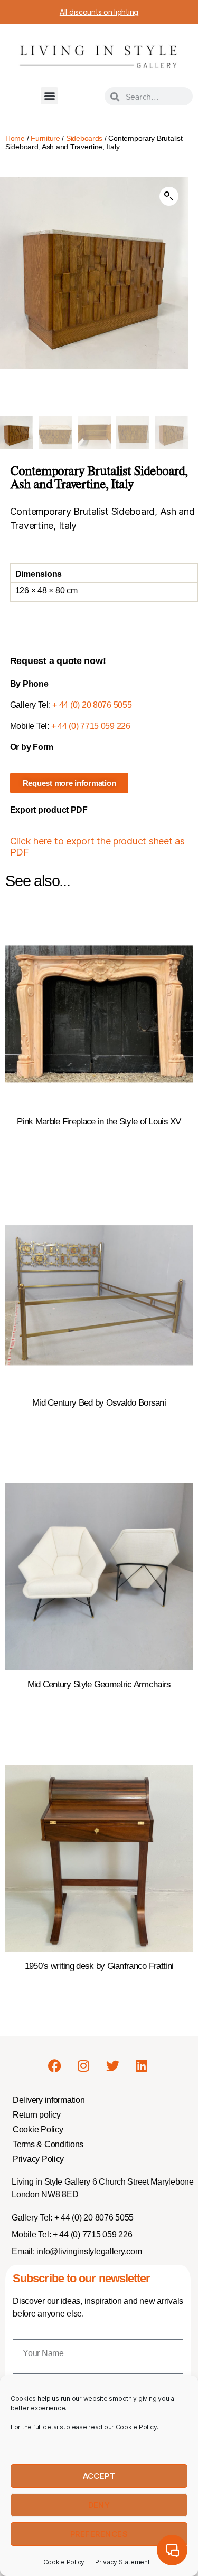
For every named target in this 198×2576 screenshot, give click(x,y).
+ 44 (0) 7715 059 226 (91, 726)
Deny (99, 2505)
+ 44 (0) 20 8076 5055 (92, 705)
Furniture (45, 138)
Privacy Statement (122, 2562)
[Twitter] (112, 2066)
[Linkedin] (142, 2066)
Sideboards (84, 138)
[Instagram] (83, 2066)
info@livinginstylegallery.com (89, 2251)
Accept (99, 2476)
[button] (49, 96)
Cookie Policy (64, 2562)
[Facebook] (55, 2066)
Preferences (99, 2534)
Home (15, 138)
